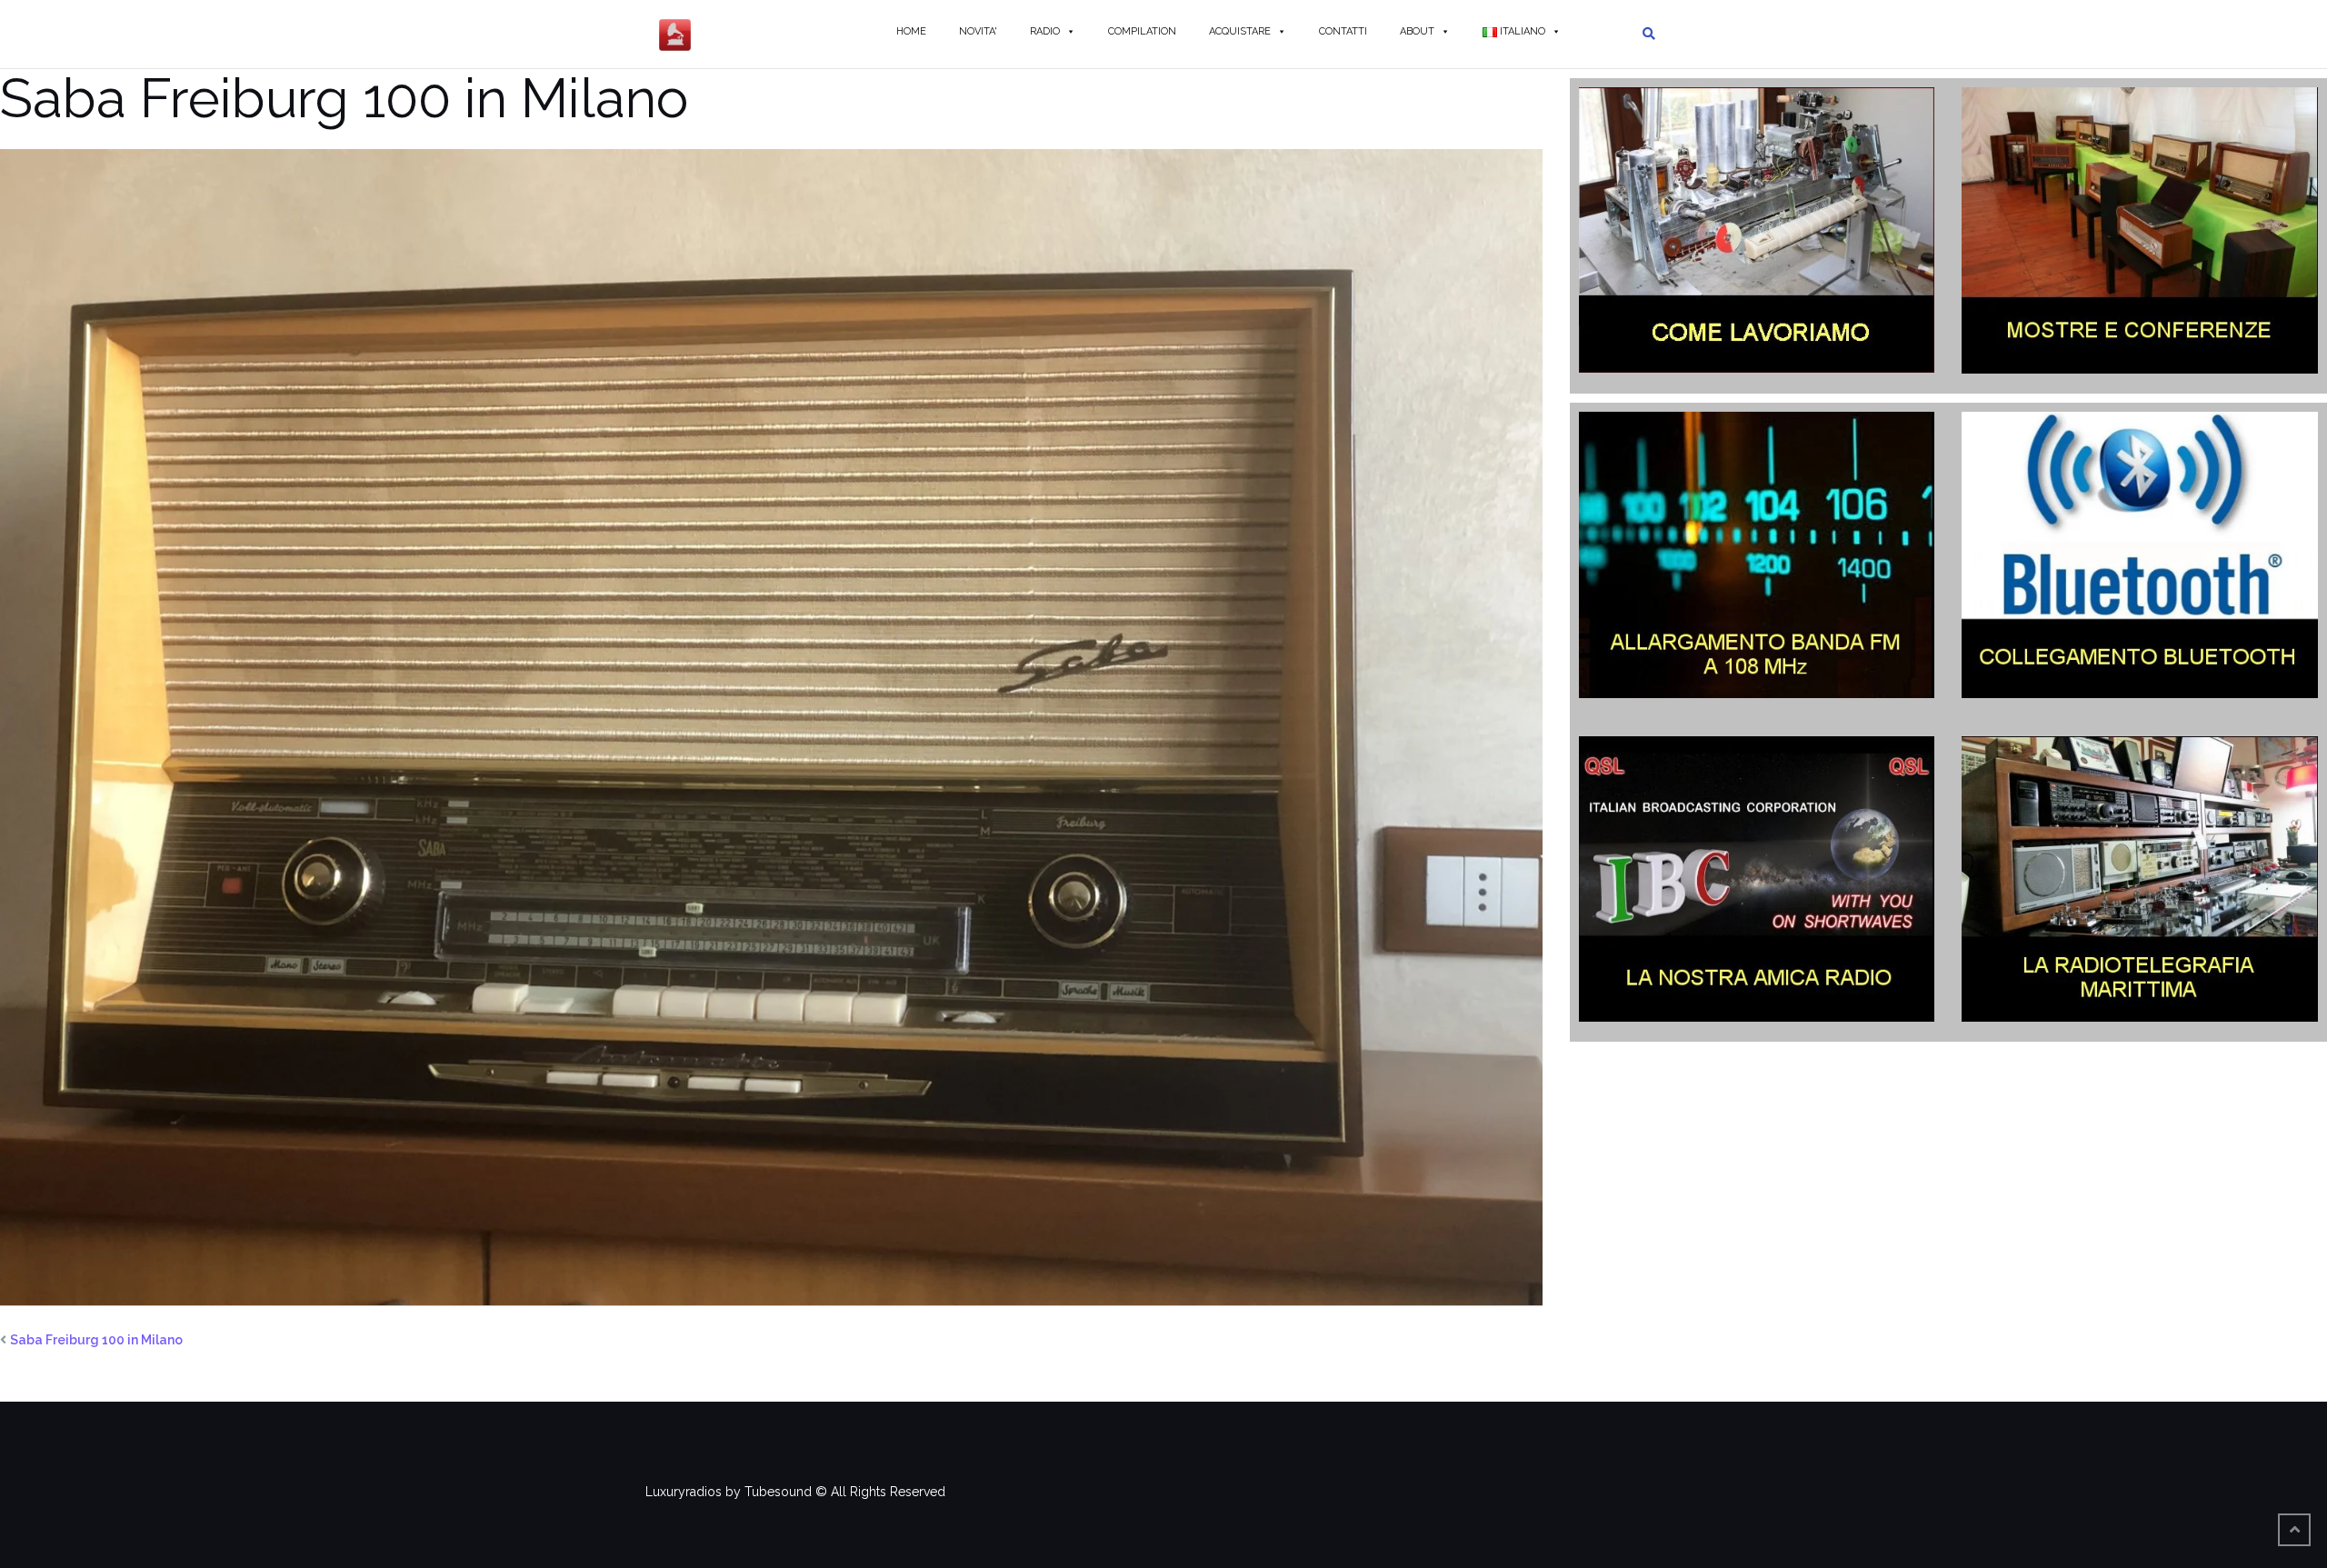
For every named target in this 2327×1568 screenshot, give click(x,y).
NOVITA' (978, 31)
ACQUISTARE (1240, 31)
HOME (911, 31)
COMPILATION (1142, 31)
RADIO (1045, 31)
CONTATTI (1343, 31)
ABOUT (1417, 31)
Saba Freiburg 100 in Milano (96, 1340)
